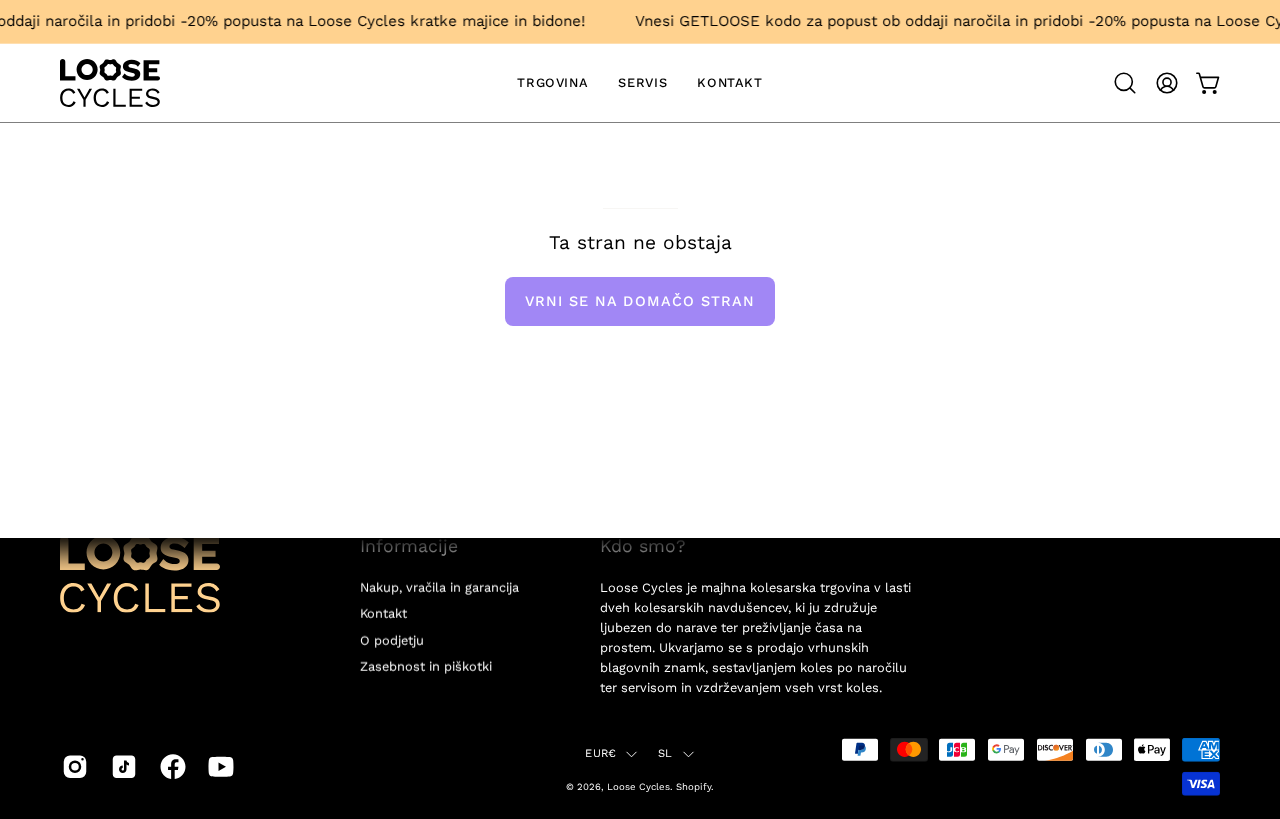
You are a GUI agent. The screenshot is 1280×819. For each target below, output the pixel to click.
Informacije (409, 546)
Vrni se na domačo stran (640, 301)
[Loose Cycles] (110, 83)
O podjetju (392, 639)
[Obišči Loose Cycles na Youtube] (217, 767)
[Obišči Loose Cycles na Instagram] (71, 767)
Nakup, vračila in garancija (439, 587)
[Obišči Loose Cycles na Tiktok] (120, 767)
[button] (1125, 83)
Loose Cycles (638, 785)
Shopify (693, 785)
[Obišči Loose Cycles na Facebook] (169, 767)
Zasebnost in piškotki (426, 666)
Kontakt (383, 613)
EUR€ (600, 753)
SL (665, 753)
